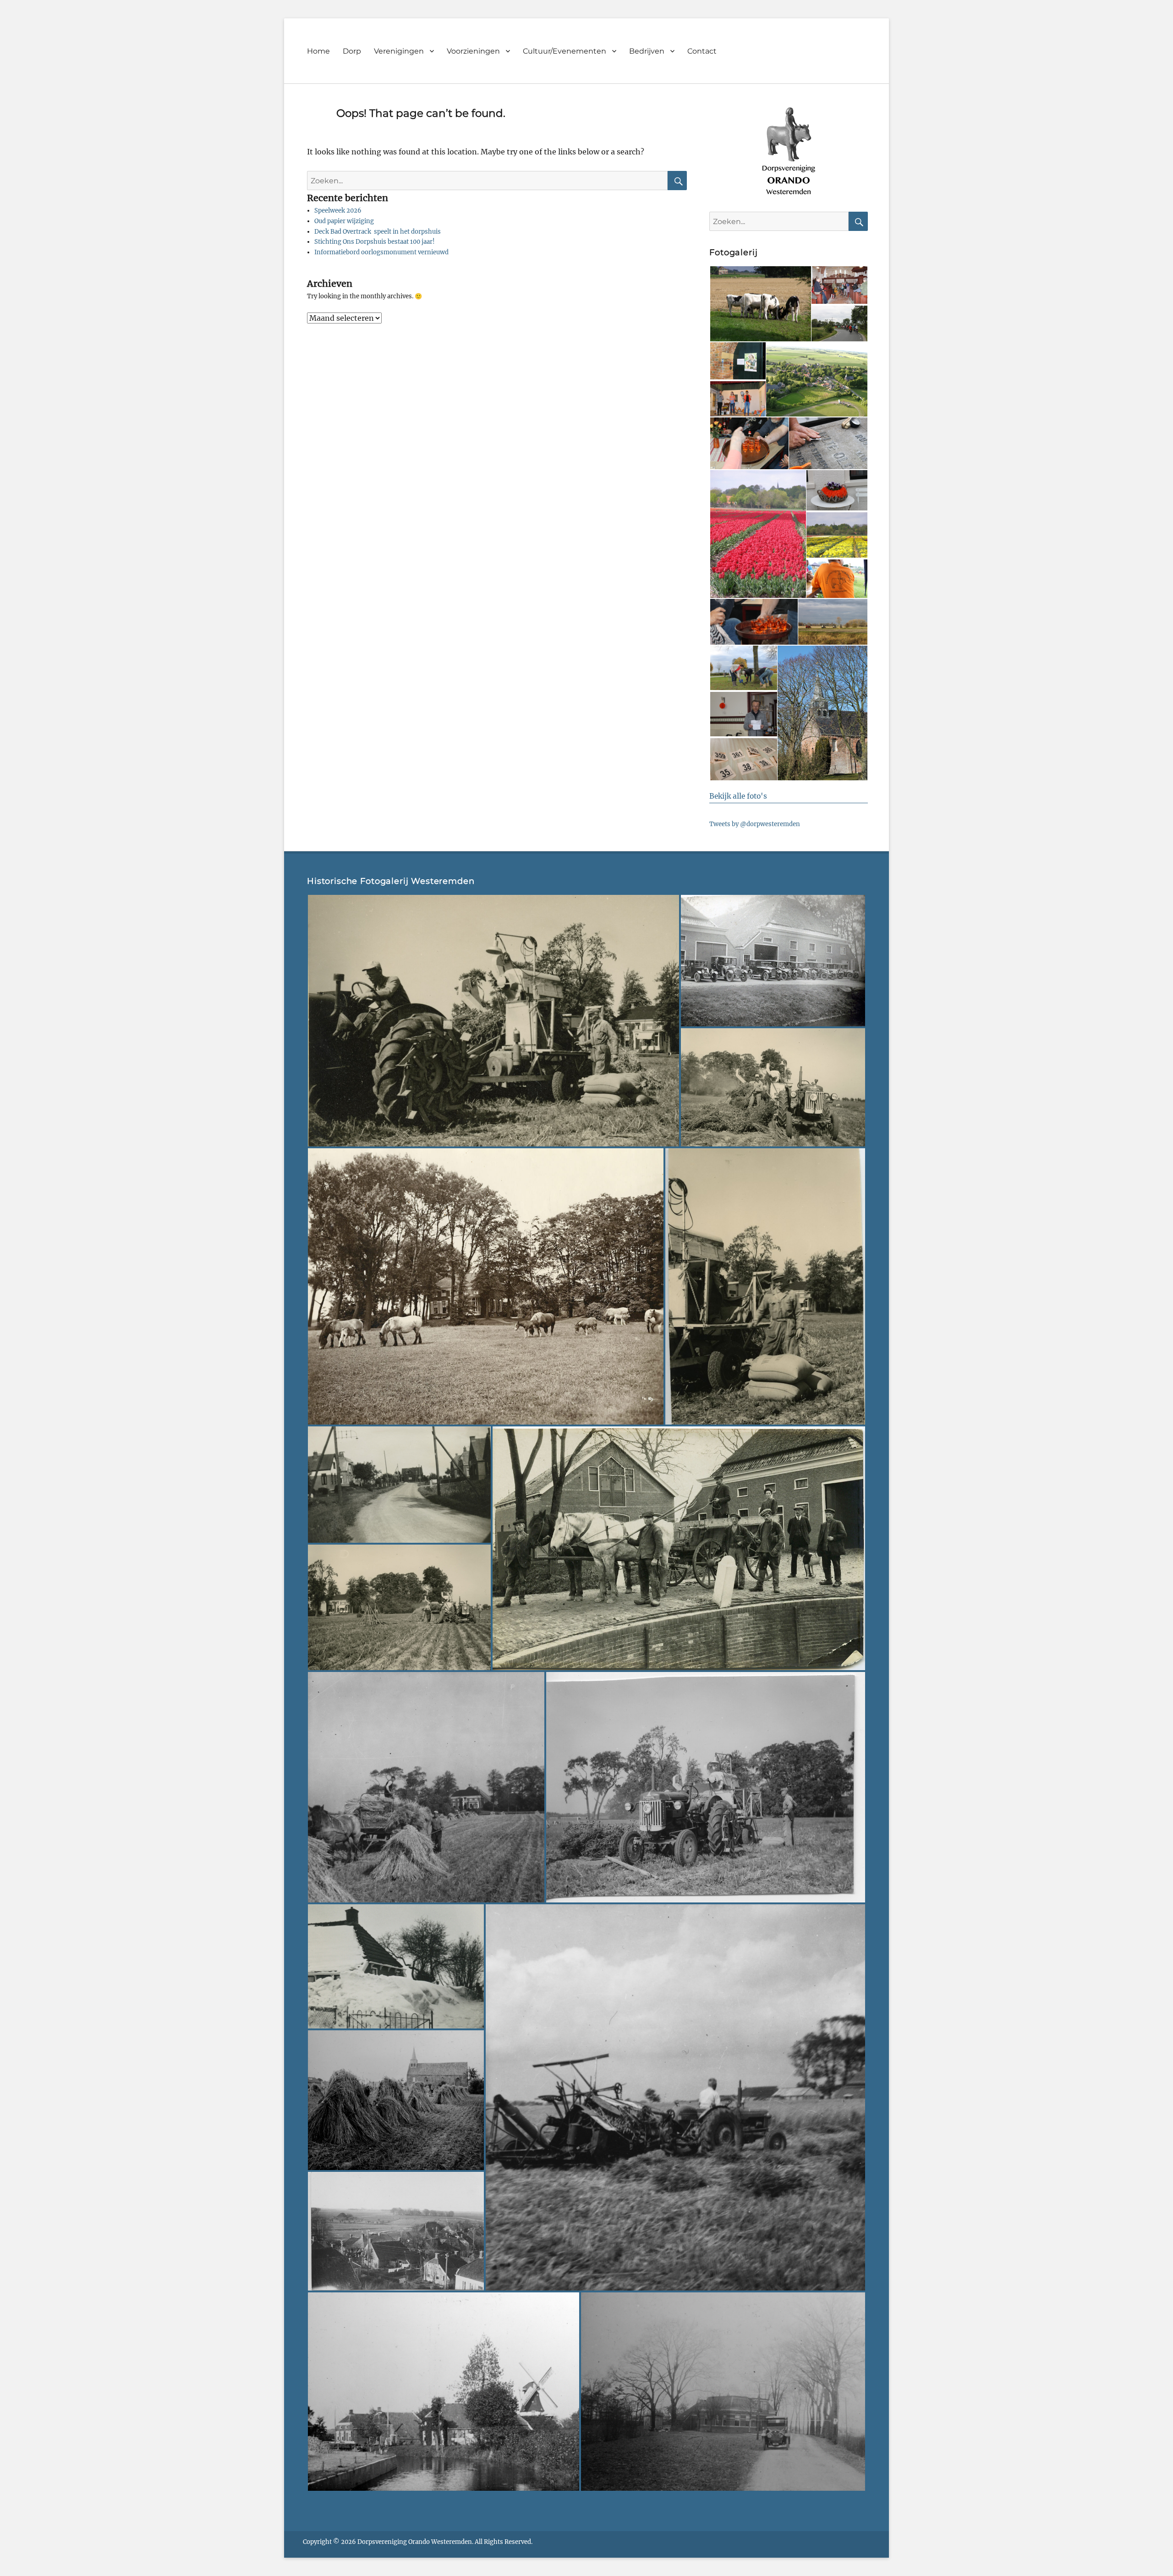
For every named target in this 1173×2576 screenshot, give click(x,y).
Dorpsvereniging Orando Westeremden (415, 2542)
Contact (702, 51)
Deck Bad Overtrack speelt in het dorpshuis (378, 232)
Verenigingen (399, 51)
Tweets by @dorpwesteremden (755, 824)
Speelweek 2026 (338, 211)
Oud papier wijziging (344, 221)
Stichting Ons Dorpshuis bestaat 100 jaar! (375, 242)
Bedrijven (647, 51)
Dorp (352, 51)
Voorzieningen (473, 51)
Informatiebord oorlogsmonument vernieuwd (381, 252)
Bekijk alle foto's (738, 796)
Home (318, 51)
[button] (760, 304)
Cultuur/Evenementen (565, 51)
